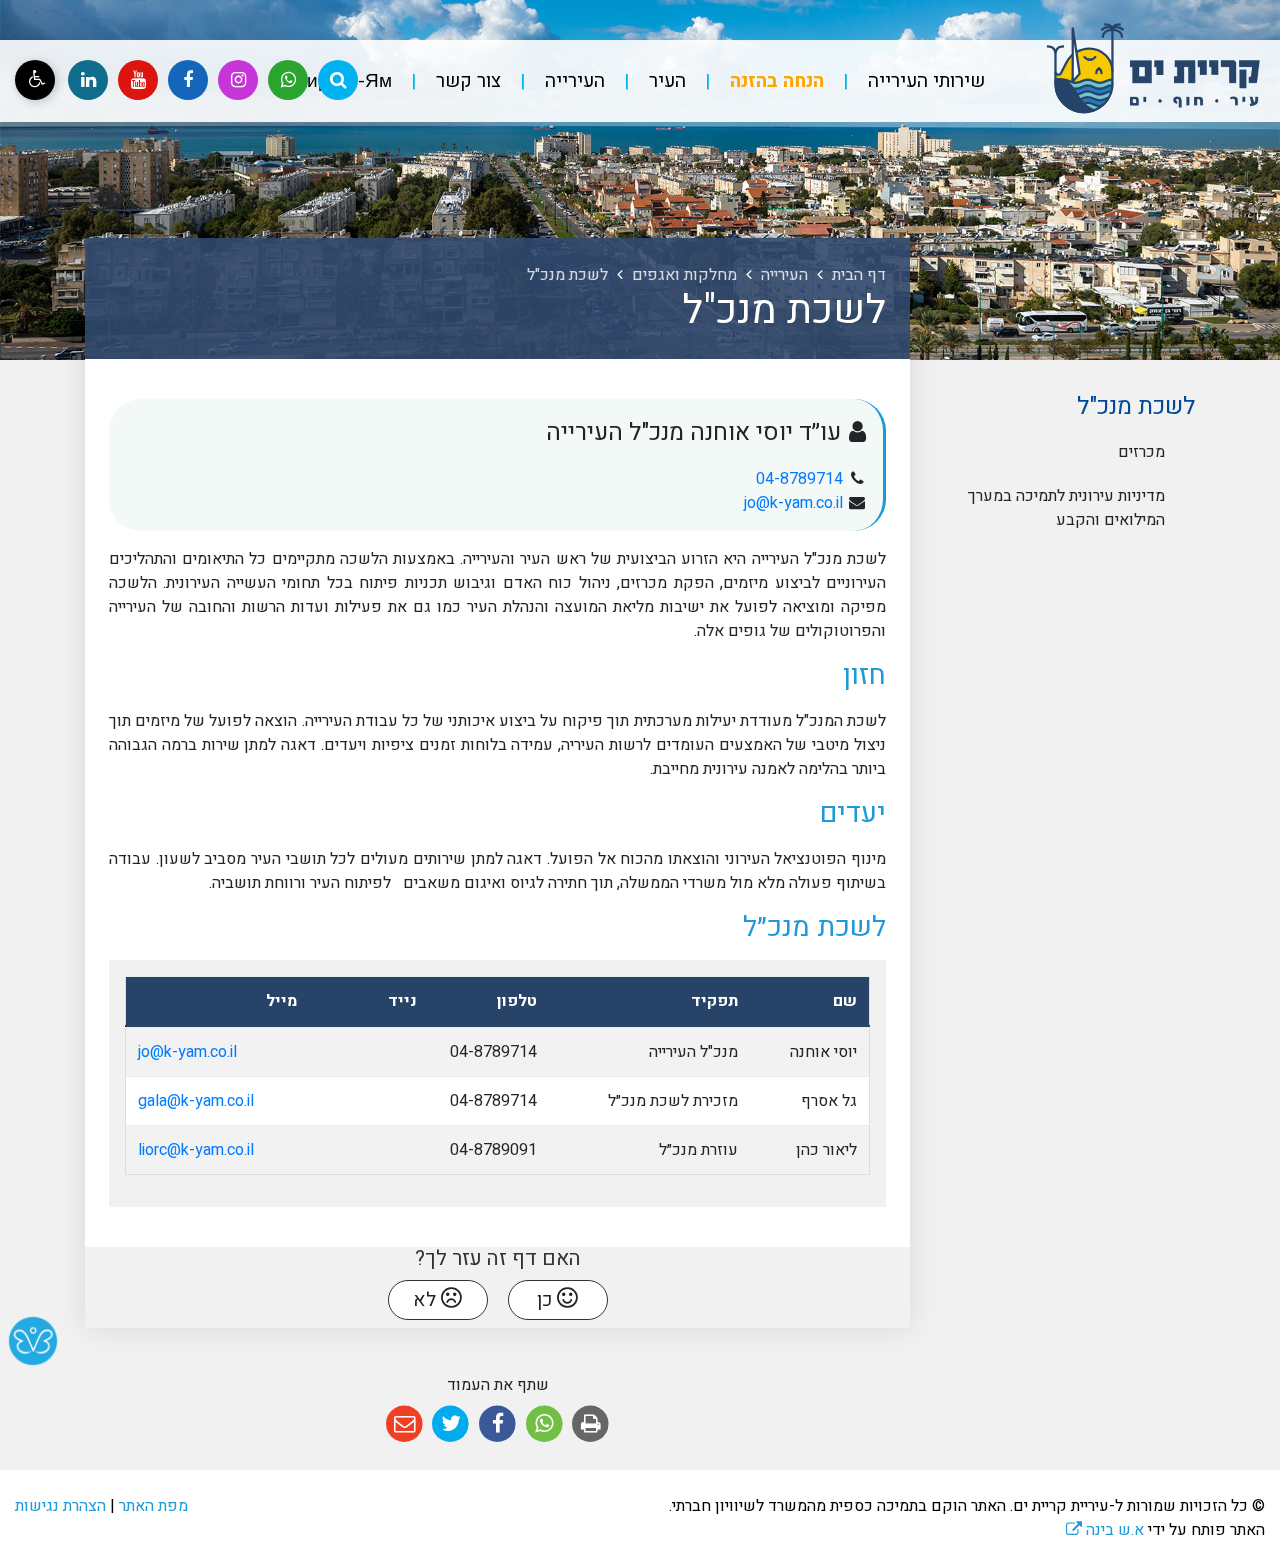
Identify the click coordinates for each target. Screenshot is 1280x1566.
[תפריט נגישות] (35, 80)
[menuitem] (906, 81)
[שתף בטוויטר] (451, 1424)
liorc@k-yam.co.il (196, 1150)
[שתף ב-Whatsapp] (544, 1424)
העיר (665, 81)
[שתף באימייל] (404, 1424)
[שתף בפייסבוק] (497, 1424)
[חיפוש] (338, 80)
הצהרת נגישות (60, 1506)
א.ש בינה (1105, 1530)
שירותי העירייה (924, 81)
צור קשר (466, 81)
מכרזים (1141, 452)
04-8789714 (799, 479)
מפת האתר (153, 1506)
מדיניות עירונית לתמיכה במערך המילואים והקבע (1066, 508)
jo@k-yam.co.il (793, 503)
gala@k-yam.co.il (196, 1101)
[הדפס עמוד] (590, 1424)
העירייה (572, 81)
